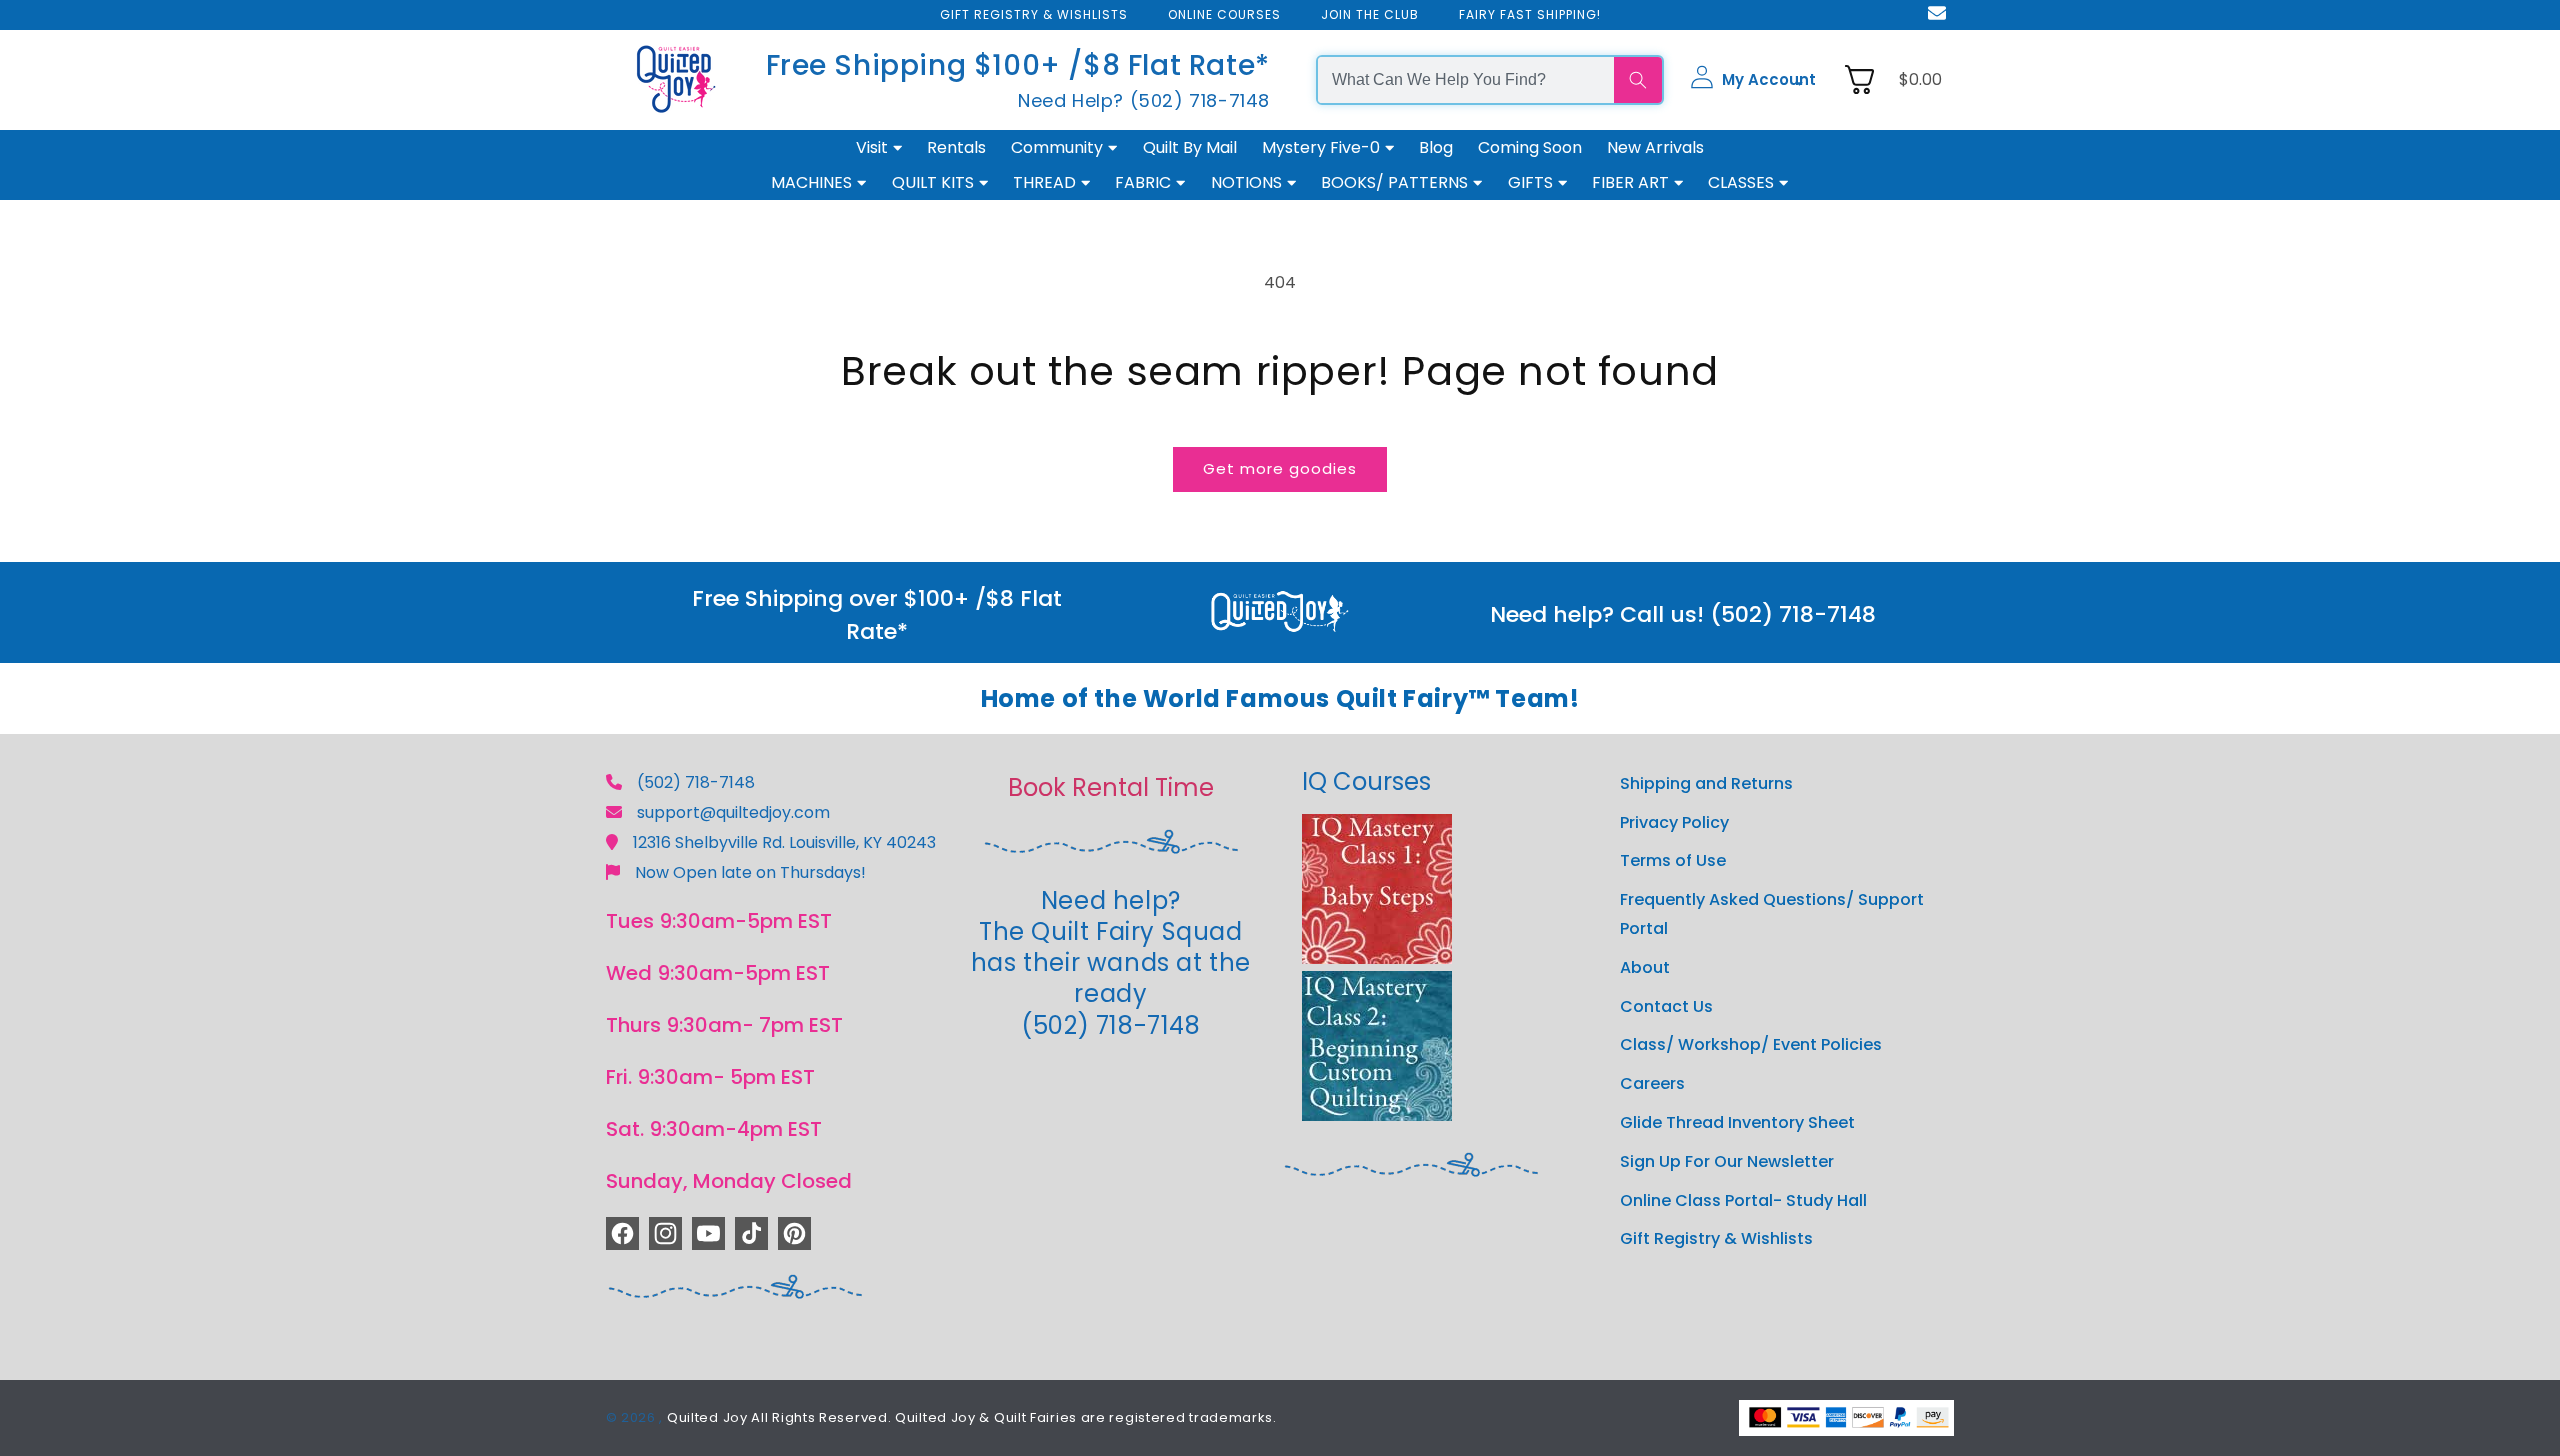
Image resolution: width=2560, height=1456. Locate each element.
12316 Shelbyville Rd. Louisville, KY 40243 (784, 842)
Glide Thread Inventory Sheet (1737, 1122)
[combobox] (1466, 80)
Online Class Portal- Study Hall (1743, 1200)
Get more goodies (1280, 468)
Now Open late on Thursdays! (750, 872)
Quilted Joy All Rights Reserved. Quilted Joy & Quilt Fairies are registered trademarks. (972, 1417)
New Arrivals (1655, 147)
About (1645, 967)
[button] (1753, 80)
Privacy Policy (1674, 822)
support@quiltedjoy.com (733, 812)
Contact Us (1666, 1006)
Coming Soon (1530, 147)
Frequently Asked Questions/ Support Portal (1772, 914)
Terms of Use (1673, 860)
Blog (1436, 147)
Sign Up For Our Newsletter (1727, 1161)
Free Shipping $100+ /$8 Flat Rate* (1018, 65)
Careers (1652, 1083)
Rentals (956, 147)
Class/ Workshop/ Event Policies (1751, 1044)
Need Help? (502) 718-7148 (1144, 100)
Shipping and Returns (1706, 783)
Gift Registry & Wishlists (1716, 1238)
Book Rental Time (1111, 787)
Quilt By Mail (1190, 147)
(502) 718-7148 (696, 782)
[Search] (1638, 80)
